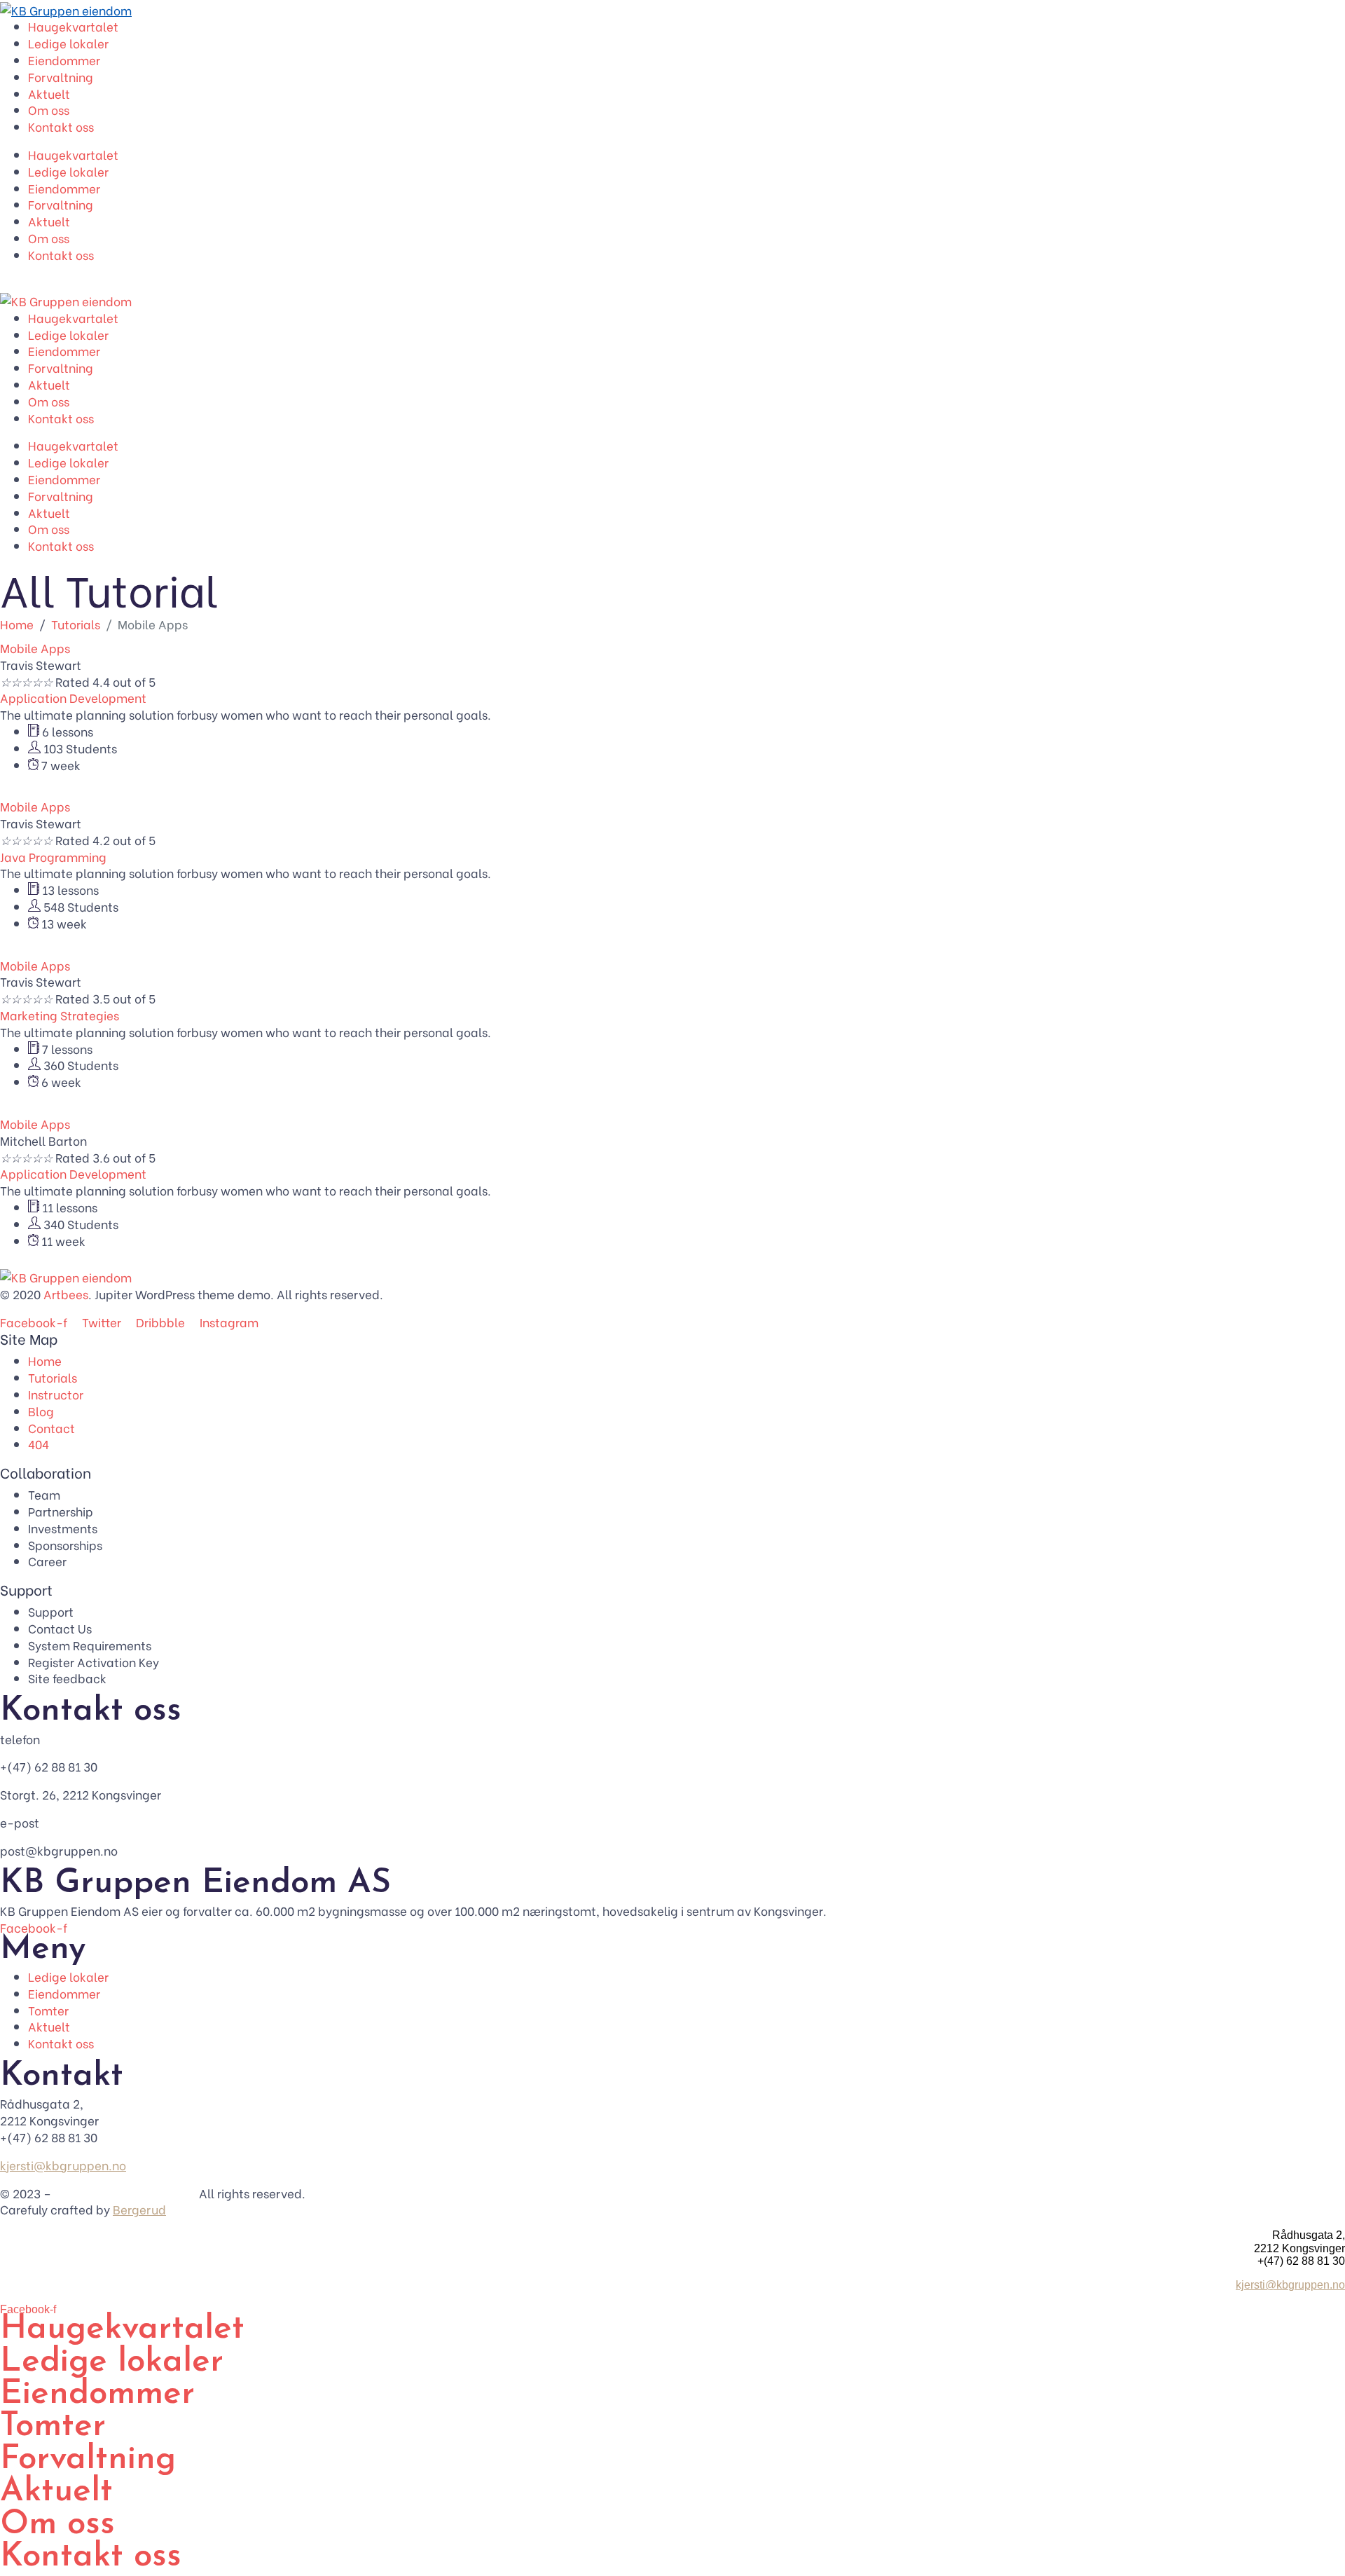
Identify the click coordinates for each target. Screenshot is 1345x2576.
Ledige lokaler (68, 43)
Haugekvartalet (73, 26)
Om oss (49, 110)
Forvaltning (61, 77)
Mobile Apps (35, 648)
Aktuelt (49, 94)
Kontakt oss (61, 126)
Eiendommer (64, 60)
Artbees (66, 1294)
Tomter (53, 2427)
